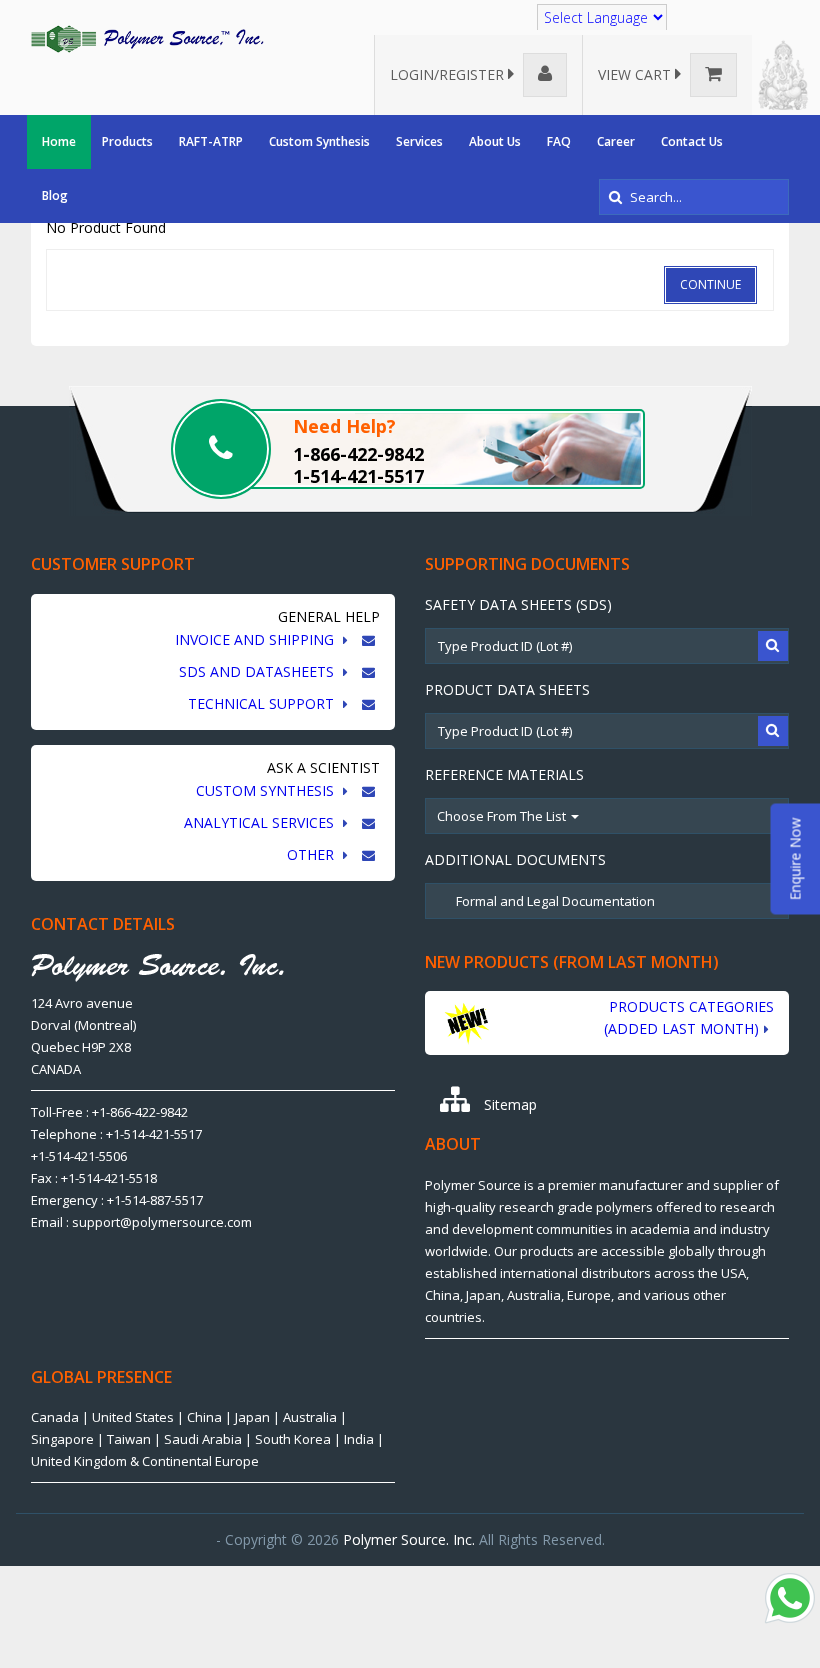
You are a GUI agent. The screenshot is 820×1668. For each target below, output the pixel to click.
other (312, 854)
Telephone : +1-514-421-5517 (116, 1134)
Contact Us (692, 141)
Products (127, 141)
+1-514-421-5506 (79, 1156)
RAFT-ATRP (211, 141)
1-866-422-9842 (358, 454)
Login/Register (449, 74)
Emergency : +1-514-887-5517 (117, 1200)
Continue (710, 284)
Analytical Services (261, 822)
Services (419, 141)
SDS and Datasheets (258, 671)
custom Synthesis (267, 790)
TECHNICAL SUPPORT (263, 703)
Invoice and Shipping (256, 639)
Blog (55, 195)
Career (616, 141)
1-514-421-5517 (358, 476)
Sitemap (508, 1104)
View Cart (636, 74)
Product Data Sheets (507, 689)
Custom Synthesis (319, 141)
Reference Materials (504, 774)
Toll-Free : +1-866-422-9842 (109, 1112)
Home (59, 141)
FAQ (559, 141)
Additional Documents (515, 859)
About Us (495, 141)
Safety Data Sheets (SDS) (518, 604)
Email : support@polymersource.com (141, 1222)
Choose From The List (503, 816)
